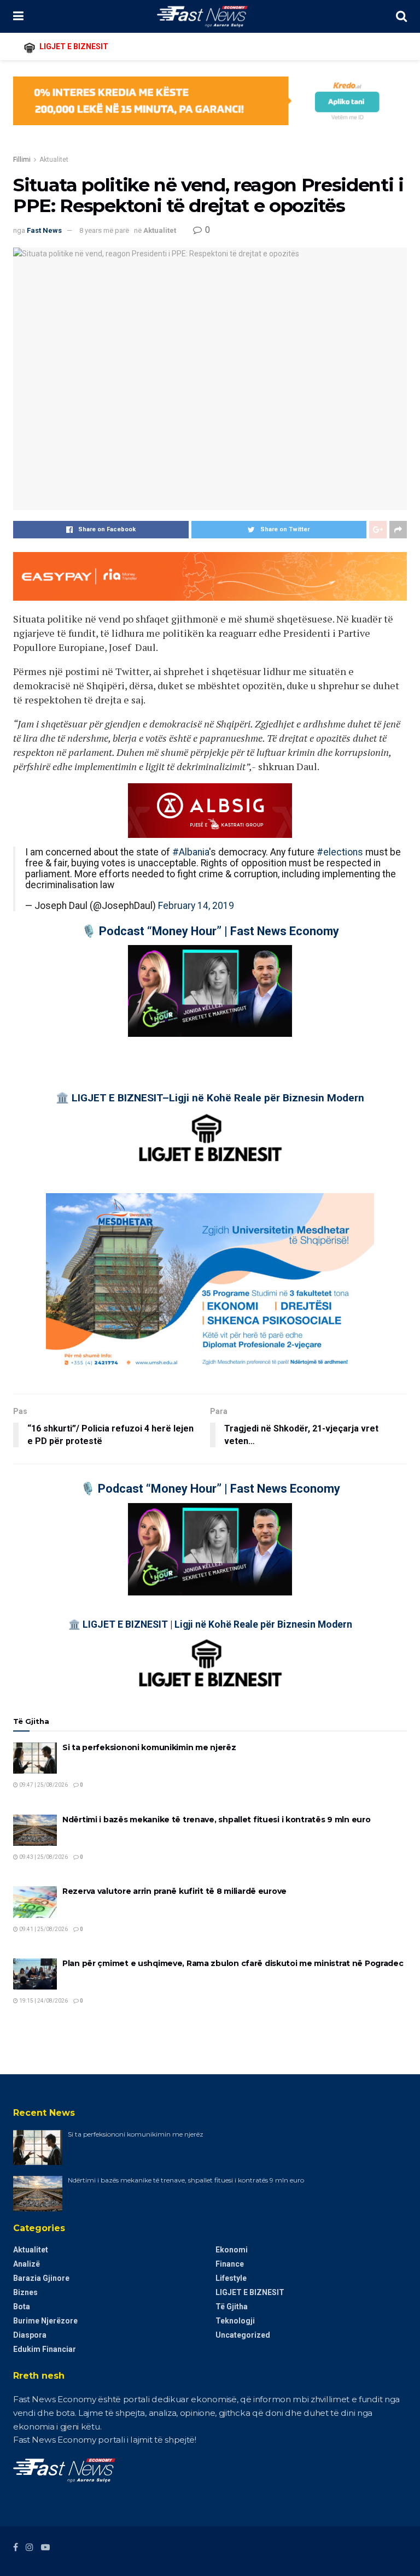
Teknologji (235, 2321)
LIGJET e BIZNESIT (250, 2292)
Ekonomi (232, 2250)
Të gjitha (232, 2307)
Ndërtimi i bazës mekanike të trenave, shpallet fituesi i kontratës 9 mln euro (216, 1820)
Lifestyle (231, 2278)
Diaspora (30, 2335)
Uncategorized (243, 2335)
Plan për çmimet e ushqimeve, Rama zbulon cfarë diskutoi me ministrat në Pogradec (233, 1963)
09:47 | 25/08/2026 (43, 1785)
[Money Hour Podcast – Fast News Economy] (210, 991)
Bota (22, 2307)
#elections (340, 852)
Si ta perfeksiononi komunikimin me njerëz (149, 1747)
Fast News (44, 230)
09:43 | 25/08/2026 (43, 1857)
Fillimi (22, 160)
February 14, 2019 (196, 906)
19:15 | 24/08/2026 (43, 2001)
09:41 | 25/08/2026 (43, 1929)
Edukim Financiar (45, 2349)
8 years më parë (104, 230)
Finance (230, 2264)
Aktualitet (54, 160)
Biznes (25, 2292)
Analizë (27, 2264)
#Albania (191, 852)
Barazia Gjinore (41, 2278)
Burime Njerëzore (45, 2321)
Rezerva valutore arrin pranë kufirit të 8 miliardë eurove (174, 1891)
